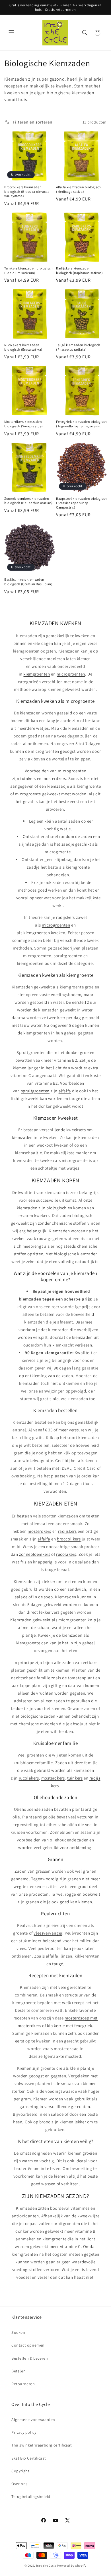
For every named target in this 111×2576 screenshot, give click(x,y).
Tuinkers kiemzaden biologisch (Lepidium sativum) (28, 270)
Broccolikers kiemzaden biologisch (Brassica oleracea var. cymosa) (27, 191)
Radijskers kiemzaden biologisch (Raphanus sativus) (79, 270)
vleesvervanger (48, 1933)
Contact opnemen (28, 2345)
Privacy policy (24, 2432)
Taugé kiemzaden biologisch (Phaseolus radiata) (78, 347)
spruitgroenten (35, 1091)
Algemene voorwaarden (33, 2420)
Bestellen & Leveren (30, 2358)
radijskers (65, 917)
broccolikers (69, 1539)
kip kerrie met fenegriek (69, 2026)
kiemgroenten (37, 674)
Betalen (18, 2371)
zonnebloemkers (35, 1554)
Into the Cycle (46, 2565)
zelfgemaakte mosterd (60, 2056)
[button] (11, 33)
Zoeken (18, 2332)
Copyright (20, 2471)
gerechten (80, 2106)
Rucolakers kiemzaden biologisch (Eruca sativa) (23, 347)
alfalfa (65, 1091)
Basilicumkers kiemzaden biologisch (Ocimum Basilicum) (28, 582)
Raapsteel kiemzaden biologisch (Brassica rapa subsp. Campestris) (81, 503)
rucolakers (66, 1554)
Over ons (19, 2484)
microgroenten (71, 674)
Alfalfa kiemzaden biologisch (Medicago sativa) (78, 189)
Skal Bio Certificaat (29, 2458)
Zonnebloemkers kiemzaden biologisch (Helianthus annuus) (29, 501)
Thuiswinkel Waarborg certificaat (42, 2445)
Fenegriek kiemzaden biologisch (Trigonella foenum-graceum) (81, 424)
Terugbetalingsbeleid (31, 2496)
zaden (68, 1662)
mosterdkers (54, 778)
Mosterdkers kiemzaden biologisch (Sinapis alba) (24, 424)
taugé (75, 1098)
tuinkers (28, 778)
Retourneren (23, 2384)
